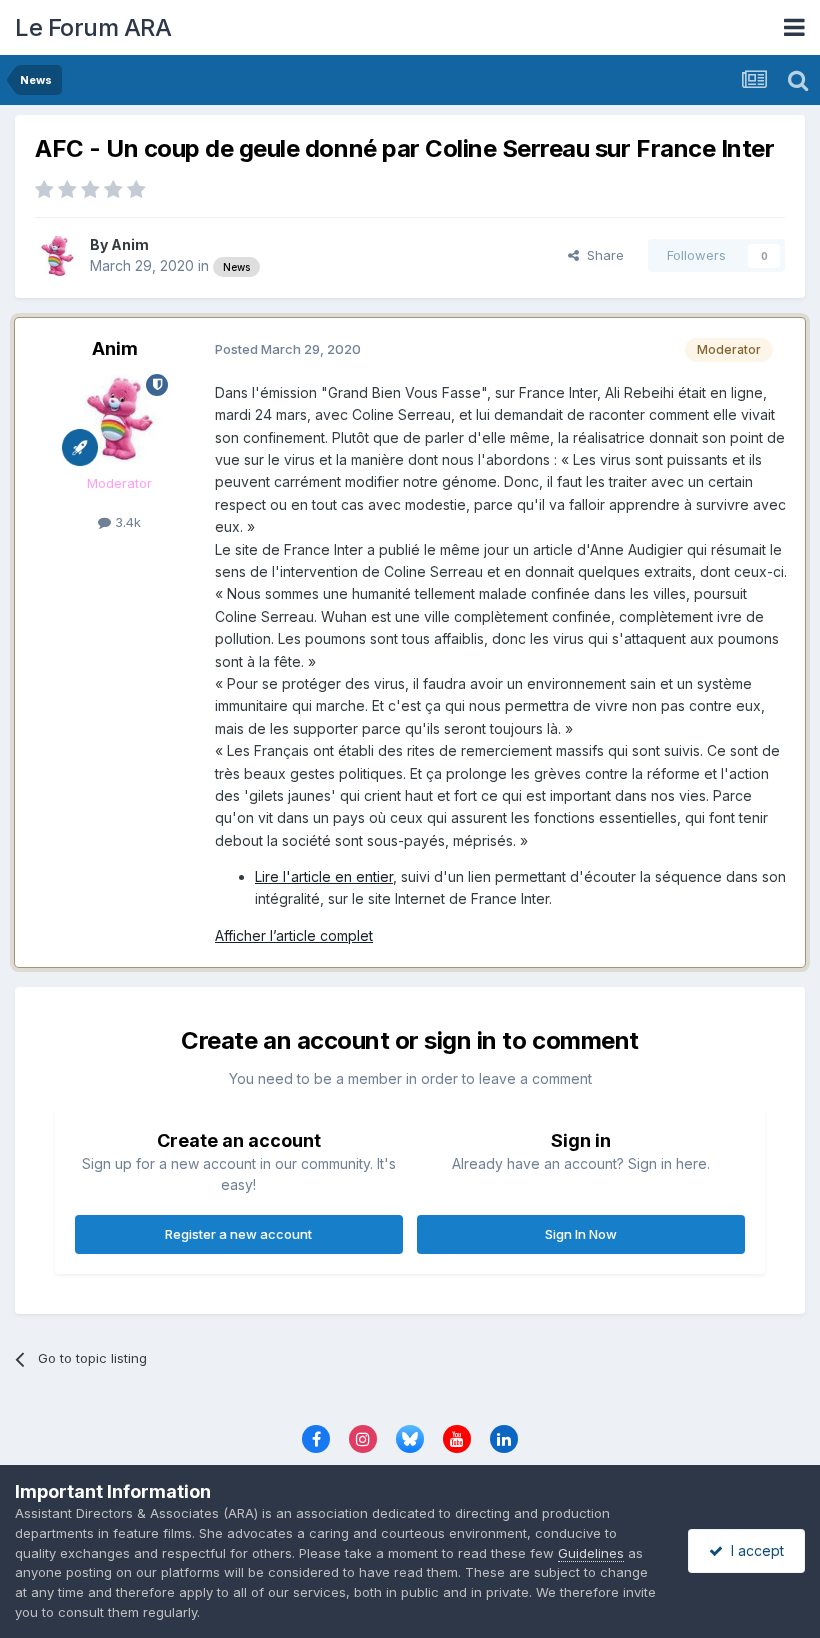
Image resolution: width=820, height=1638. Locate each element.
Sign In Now (581, 1234)
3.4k (126, 522)
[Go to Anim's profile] (57, 256)
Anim (130, 244)
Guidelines (591, 1553)
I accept (753, 1550)
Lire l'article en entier (324, 876)
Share (601, 255)
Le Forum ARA (93, 27)
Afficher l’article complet (294, 935)
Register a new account (238, 1234)
